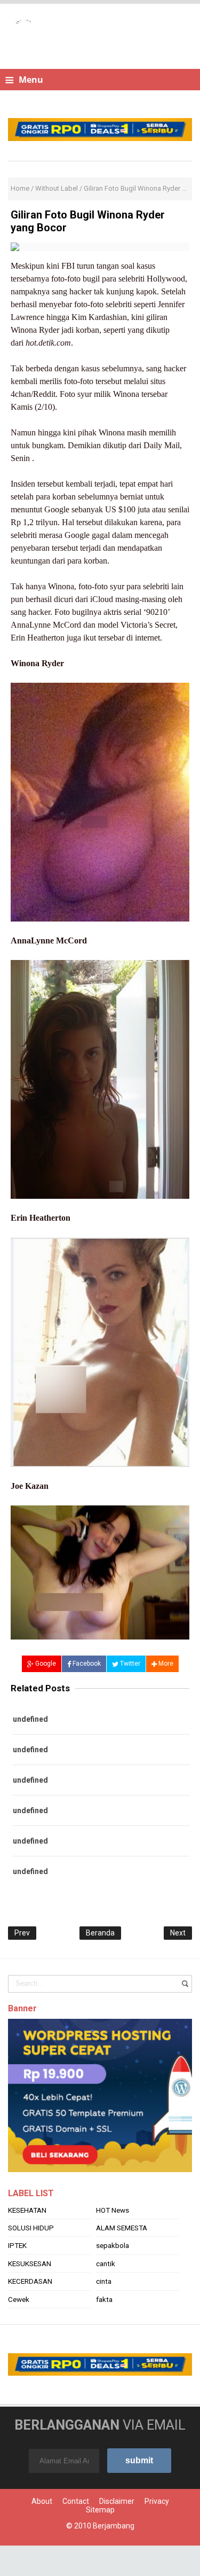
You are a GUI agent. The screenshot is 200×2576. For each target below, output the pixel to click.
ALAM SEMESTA (122, 2259)
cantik (106, 2294)
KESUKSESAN (30, 2294)
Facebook (86, 1664)
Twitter (129, 1664)
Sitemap (100, 2540)
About (42, 2532)
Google (45, 1664)
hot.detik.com (48, 343)
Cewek (19, 2330)
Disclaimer (117, 2532)
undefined (30, 1719)
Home (20, 188)
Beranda (100, 1933)
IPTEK (17, 2276)
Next (178, 1933)
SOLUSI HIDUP (31, 2259)
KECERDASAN (30, 2312)
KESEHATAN (27, 2241)
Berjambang (114, 2556)
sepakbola (113, 2276)
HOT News (113, 2241)
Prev (22, 1933)
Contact (76, 2532)
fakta (104, 2330)
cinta (104, 2312)
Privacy (157, 2532)
